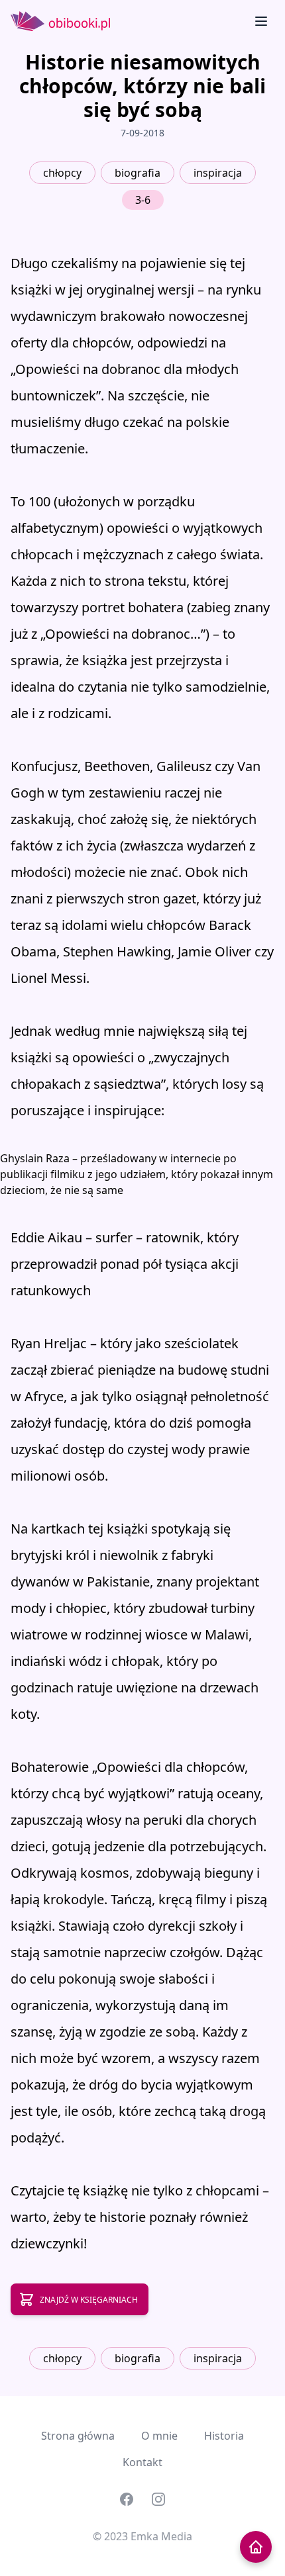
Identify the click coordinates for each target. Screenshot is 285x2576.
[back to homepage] (256, 2547)
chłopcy (62, 173)
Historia (224, 2436)
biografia (138, 173)
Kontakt (142, 2462)
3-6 (143, 200)
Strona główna (78, 2436)
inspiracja (218, 173)
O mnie (159, 2436)
